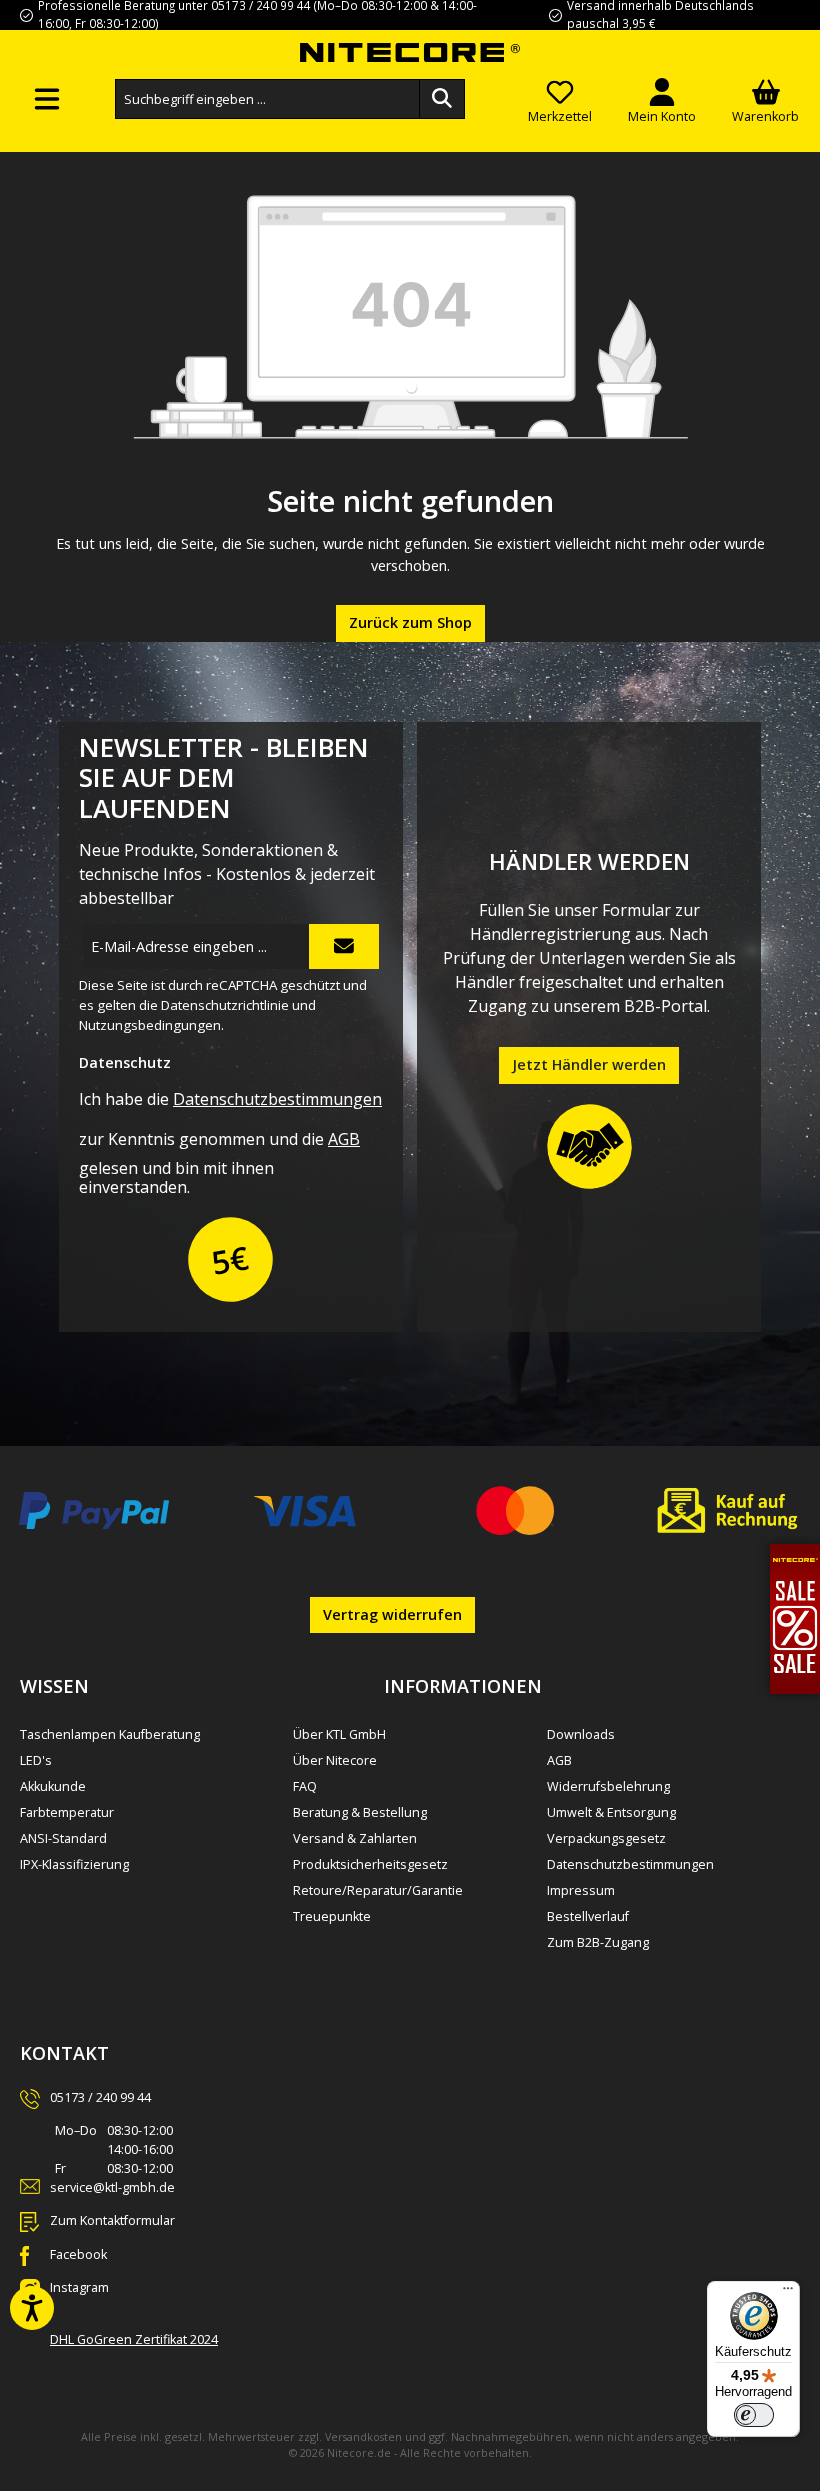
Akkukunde (53, 1786)
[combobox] (267, 99)
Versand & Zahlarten (355, 1838)
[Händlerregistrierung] (589, 1146)
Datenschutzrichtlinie (225, 1005)
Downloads (581, 1734)
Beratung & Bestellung (360, 1812)
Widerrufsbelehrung (608, 1786)
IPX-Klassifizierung (74, 1864)
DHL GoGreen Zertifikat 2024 (134, 2339)
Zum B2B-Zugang (598, 1942)
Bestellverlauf (588, 1916)
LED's (36, 1760)
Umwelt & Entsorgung (611, 1812)
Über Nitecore (335, 1760)
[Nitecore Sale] (795, 1617)
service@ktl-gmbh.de (112, 2187)
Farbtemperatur (67, 1812)
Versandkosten (363, 2436)
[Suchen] (442, 99)
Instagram (79, 2287)
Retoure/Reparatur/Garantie (378, 1890)
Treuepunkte (332, 1916)
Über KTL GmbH (339, 1734)
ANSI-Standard (63, 1838)
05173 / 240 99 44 (100, 2097)
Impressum (581, 1890)
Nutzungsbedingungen (150, 1025)
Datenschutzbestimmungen (277, 1099)
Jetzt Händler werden (589, 1064)
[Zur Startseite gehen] (409, 51)
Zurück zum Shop (410, 622)
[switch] (754, 2415)
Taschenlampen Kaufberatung (110, 1734)
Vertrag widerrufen (392, 1614)
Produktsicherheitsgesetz (370, 1864)
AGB (344, 1139)
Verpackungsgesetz (606, 1838)
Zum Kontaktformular (112, 2220)
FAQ (305, 1786)
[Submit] (344, 946)
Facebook (78, 2254)
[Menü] (47, 99)
